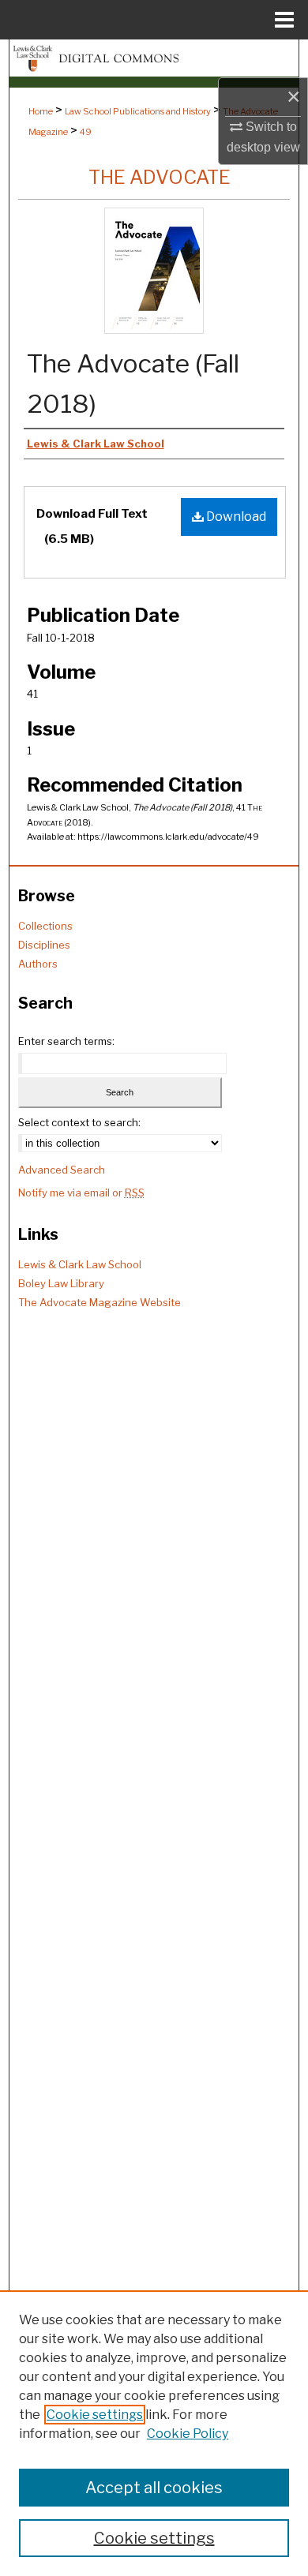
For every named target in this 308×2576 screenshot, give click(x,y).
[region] (154, 2433)
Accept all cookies (154, 2488)
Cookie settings (95, 2415)
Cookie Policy (188, 2434)
